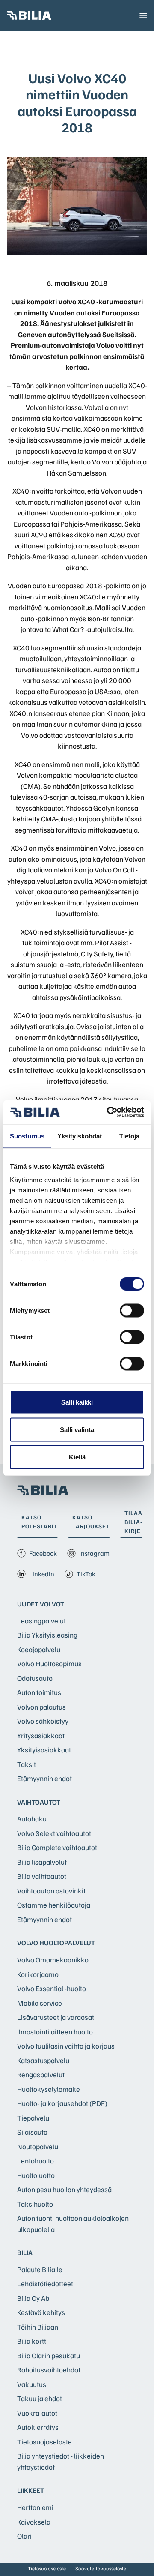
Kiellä (77, 1457)
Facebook (43, 1553)
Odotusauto (35, 1678)
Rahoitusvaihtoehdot (49, 2370)
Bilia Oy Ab (33, 2298)
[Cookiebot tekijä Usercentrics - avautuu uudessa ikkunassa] (109, 1112)
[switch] (132, 1310)
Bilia (25, 2253)
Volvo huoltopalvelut (56, 1943)
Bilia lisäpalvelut (42, 1862)
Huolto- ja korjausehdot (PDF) (62, 2103)
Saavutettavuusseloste (101, 2569)
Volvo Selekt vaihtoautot (54, 1833)
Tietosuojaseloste (44, 2442)
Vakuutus (32, 2384)
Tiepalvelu (33, 2118)
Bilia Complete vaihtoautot (57, 1847)
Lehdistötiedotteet (45, 2284)
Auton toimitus (39, 1692)
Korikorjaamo (38, 1974)
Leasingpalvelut (41, 1621)
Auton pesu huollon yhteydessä (64, 2189)
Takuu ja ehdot (40, 2398)
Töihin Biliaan (38, 2327)
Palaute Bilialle (40, 2269)
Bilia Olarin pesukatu (49, 2356)
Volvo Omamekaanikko (53, 1960)
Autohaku (32, 1819)
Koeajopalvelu (39, 1649)
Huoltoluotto (36, 2175)
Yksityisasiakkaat (44, 1750)
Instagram (94, 1553)
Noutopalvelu (38, 2146)
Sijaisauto (32, 2132)
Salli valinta (77, 1429)
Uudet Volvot (41, 1604)
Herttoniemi (35, 2507)
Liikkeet (31, 2490)
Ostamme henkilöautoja (54, 1905)
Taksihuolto (35, 2204)
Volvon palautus (41, 1707)
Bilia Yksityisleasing (47, 1635)
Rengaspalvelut (41, 2074)
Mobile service (40, 2003)
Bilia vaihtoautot (42, 1876)
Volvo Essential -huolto (52, 1988)
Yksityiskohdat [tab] (80, 1136)
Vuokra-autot (37, 2413)
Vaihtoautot (39, 1802)
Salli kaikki (77, 1402)
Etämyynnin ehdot (44, 1778)
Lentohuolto (36, 2161)
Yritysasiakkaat (41, 1736)
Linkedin (42, 1574)
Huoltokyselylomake (49, 2089)
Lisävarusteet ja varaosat (56, 2017)
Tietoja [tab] (130, 1136)
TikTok (86, 1574)
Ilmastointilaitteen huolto (55, 2032)
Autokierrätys (38, 2427)
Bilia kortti (33, 2341)
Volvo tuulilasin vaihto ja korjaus (66, 2046)
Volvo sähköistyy (43, 1721)
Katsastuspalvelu (43, 2060)
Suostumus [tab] (27, 1136)
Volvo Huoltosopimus (49, 1664)
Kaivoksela (34, 2522)
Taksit (27, 1764)
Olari (24, 2536)
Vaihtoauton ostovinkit (51, 1891)
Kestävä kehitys (41, 2312)
